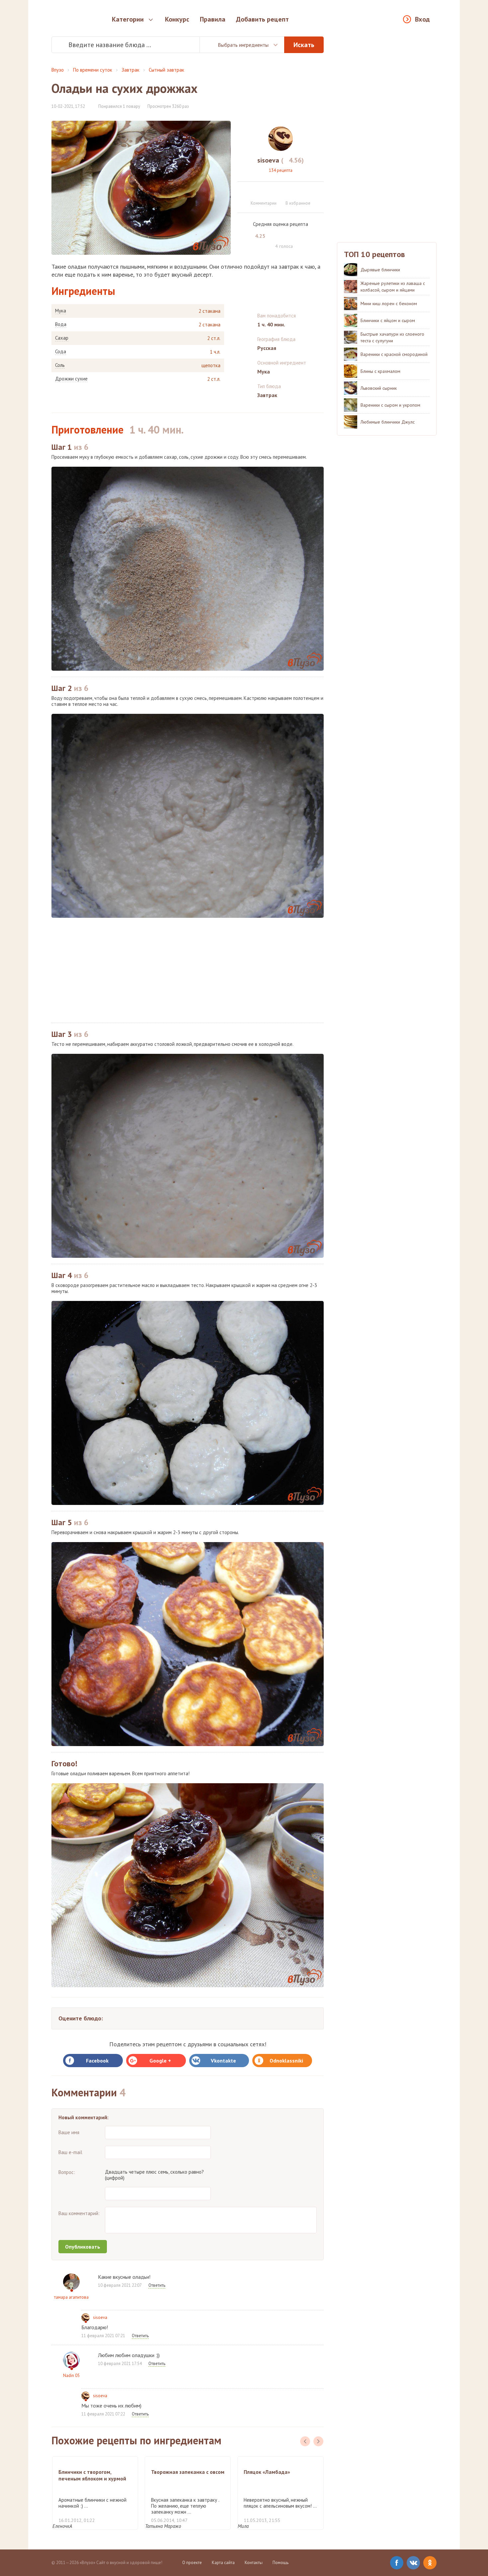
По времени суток (93, 70)
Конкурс (177, 19)
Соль (60, 365)
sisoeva (100, 2317)
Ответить (157, 2285)
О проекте (192, 2563)
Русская (267, 348)
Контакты (254, 2563)
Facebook (97, 2061)
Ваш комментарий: (79, 2213)
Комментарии (264, 203)
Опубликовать (83, 2247)
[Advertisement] (188, 970)
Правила (213, 19)
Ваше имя (69, 2132)
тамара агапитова (71, 2297)
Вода (61, 324)
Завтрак (130, 70)
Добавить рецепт (262, 19)
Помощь (281, 2563)
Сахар (62, 338)
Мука (61, 311)
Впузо (58, 70)
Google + (160, 2061)
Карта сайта (223, 2563)
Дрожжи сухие (71, 379)
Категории (128, 19)
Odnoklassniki (286, 2061)
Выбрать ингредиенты (243, 45)
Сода (61, 352)
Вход (422, 19)
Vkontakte (223, 2061)
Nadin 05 (71, 2375)
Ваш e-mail (70, 2152)
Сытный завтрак (166, 70)
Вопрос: (67, 2172)
